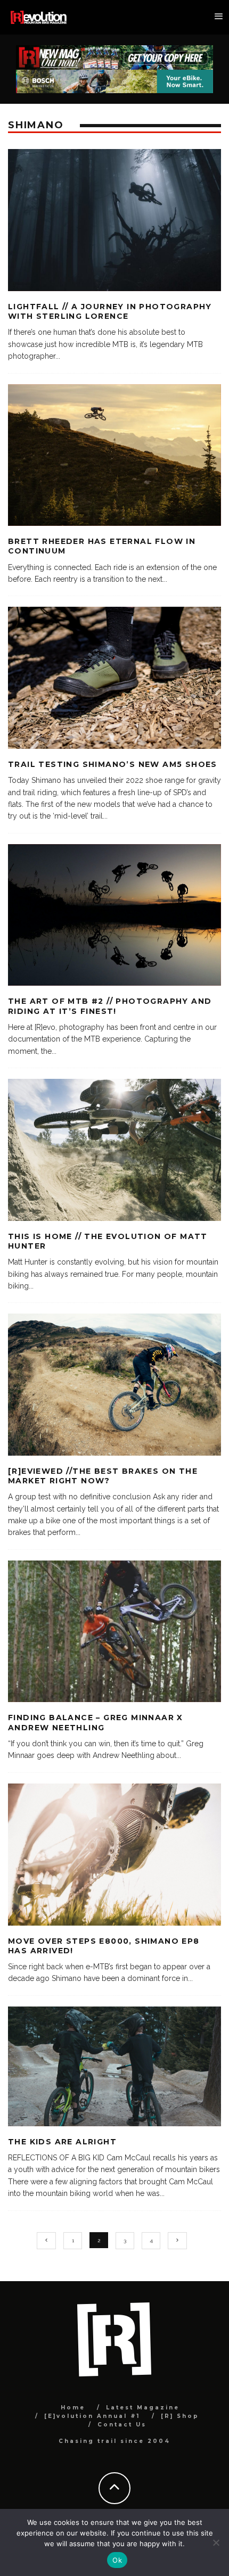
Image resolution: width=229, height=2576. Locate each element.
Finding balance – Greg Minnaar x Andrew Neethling (96, 1722)
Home (73, 2408)
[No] (216, 2542)
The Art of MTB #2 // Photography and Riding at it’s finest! (110, 1006)
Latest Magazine (143, 2408)
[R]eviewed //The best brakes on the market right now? (103, 1476)
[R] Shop (180, 2416)
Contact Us (122, 2425)
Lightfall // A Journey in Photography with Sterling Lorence (110, 311)
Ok (117, 2560)
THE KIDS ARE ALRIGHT (62, 2142)
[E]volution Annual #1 (92, 2416)
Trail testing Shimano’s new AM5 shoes (113, 764)
